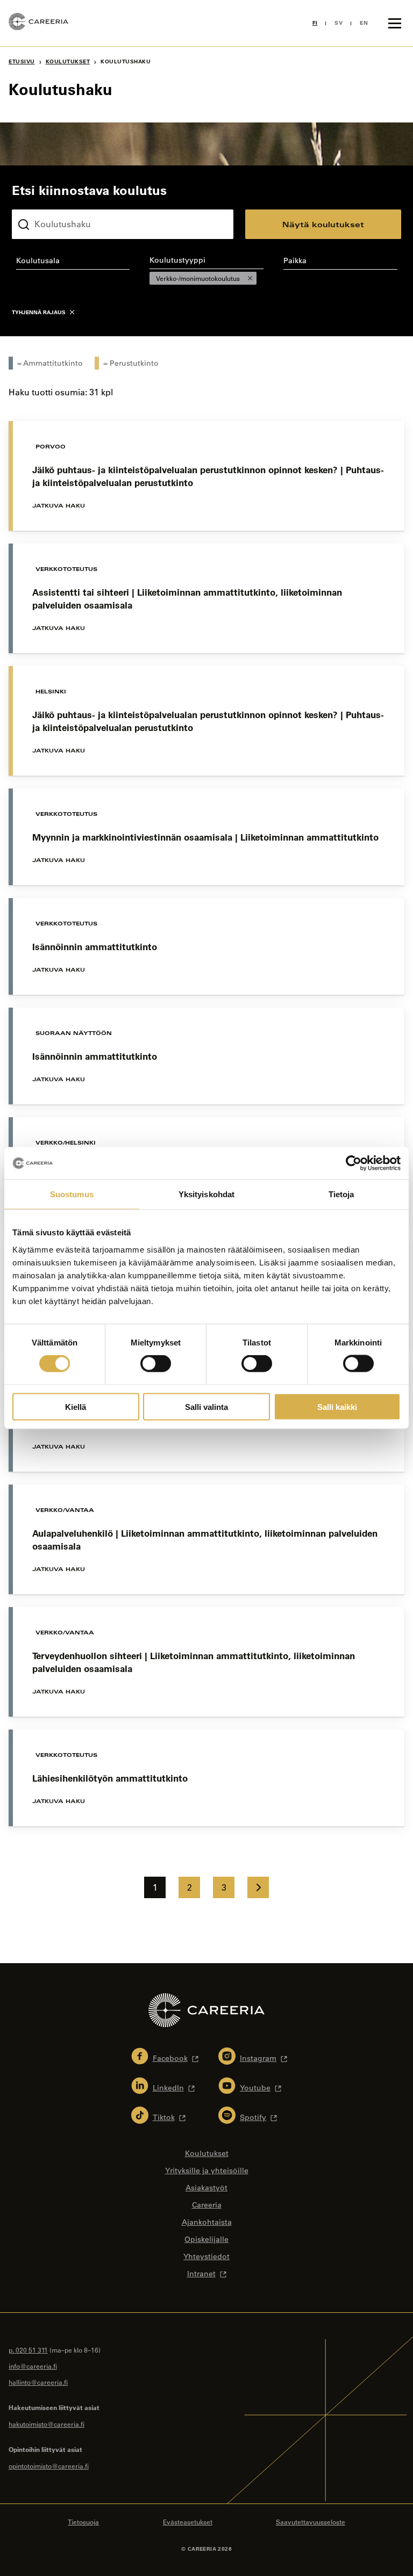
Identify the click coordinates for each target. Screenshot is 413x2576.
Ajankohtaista (207, 2222)
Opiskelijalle (206, 2239)
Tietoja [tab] (341, 1194)
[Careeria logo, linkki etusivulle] (38, 23)
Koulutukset (68, 61)
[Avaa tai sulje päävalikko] (395, 23)
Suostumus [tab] (72, 1194)
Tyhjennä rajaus (39, 312)
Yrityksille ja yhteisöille (207, 2170)
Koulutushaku (37, 201)
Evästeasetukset (188, 2522)
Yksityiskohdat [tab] (206, 1194)
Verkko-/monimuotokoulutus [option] (195, 278)
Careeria (207, 2205)
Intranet (201, 2274)
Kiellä (76, 1406)
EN (364, 23)
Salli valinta (206, 1406)
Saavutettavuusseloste (311, 2522)
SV (339, 23)
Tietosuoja (83, 2522)
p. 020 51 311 (28, 2350)
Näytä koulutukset (323, 224)
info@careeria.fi (33, 2366)
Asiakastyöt (206, 2188)
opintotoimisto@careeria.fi (49, 2466)
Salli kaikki (337, 1406)
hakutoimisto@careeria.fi (47, 2424)
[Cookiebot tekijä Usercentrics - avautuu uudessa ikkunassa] (354, 1163)
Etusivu (22, 61)
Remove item (250, 278)
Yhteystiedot (206, 2256)
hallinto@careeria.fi (38, 2382)
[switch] (156, 1364)
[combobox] (73, 263)
